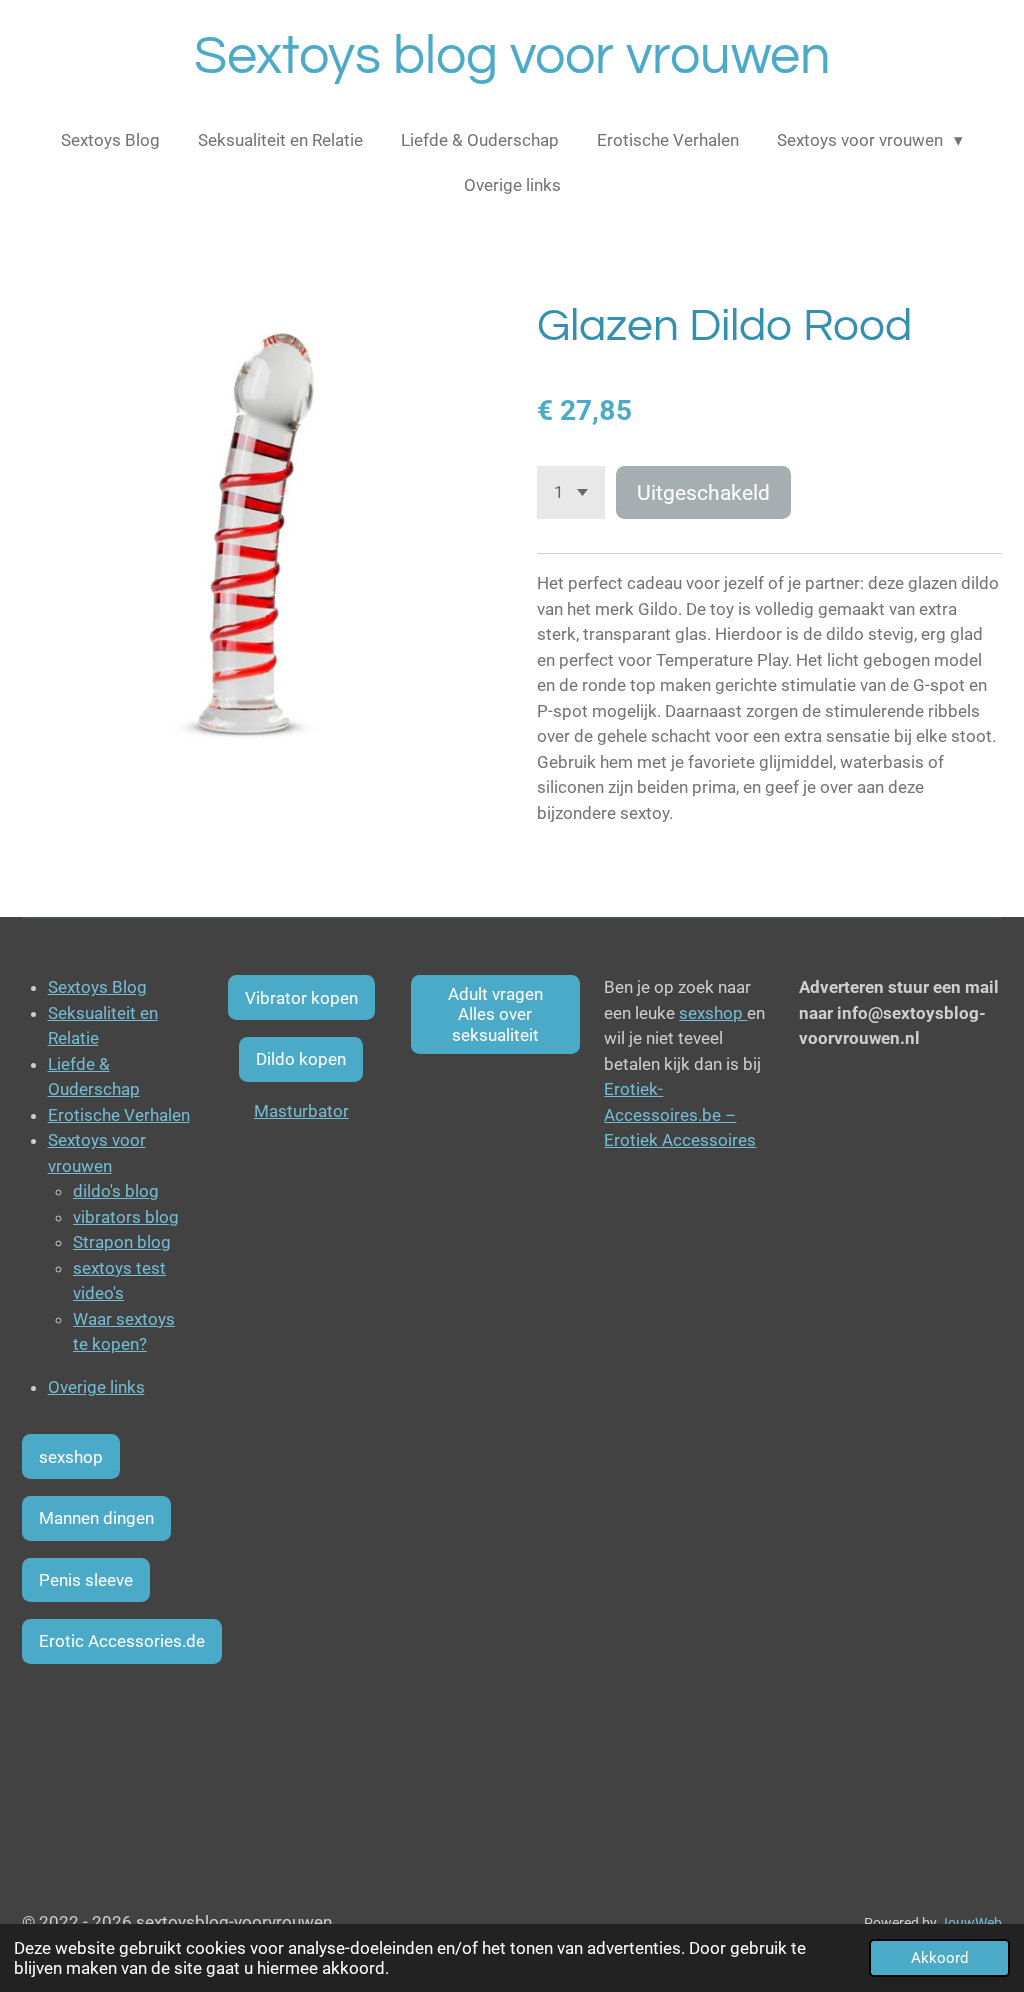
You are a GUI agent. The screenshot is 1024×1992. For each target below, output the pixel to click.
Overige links (96, 1387)
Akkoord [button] (939, 1958)
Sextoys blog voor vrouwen (512, 56)
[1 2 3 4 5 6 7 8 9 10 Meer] (571, 492)
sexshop (713, 1013)
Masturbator (301, 1111)
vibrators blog (126, 1217)
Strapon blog (122, 1242)
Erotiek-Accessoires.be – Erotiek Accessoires (680, 1114)
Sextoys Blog (97, 987)
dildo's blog (116, 1191)
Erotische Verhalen (119, 1115)
